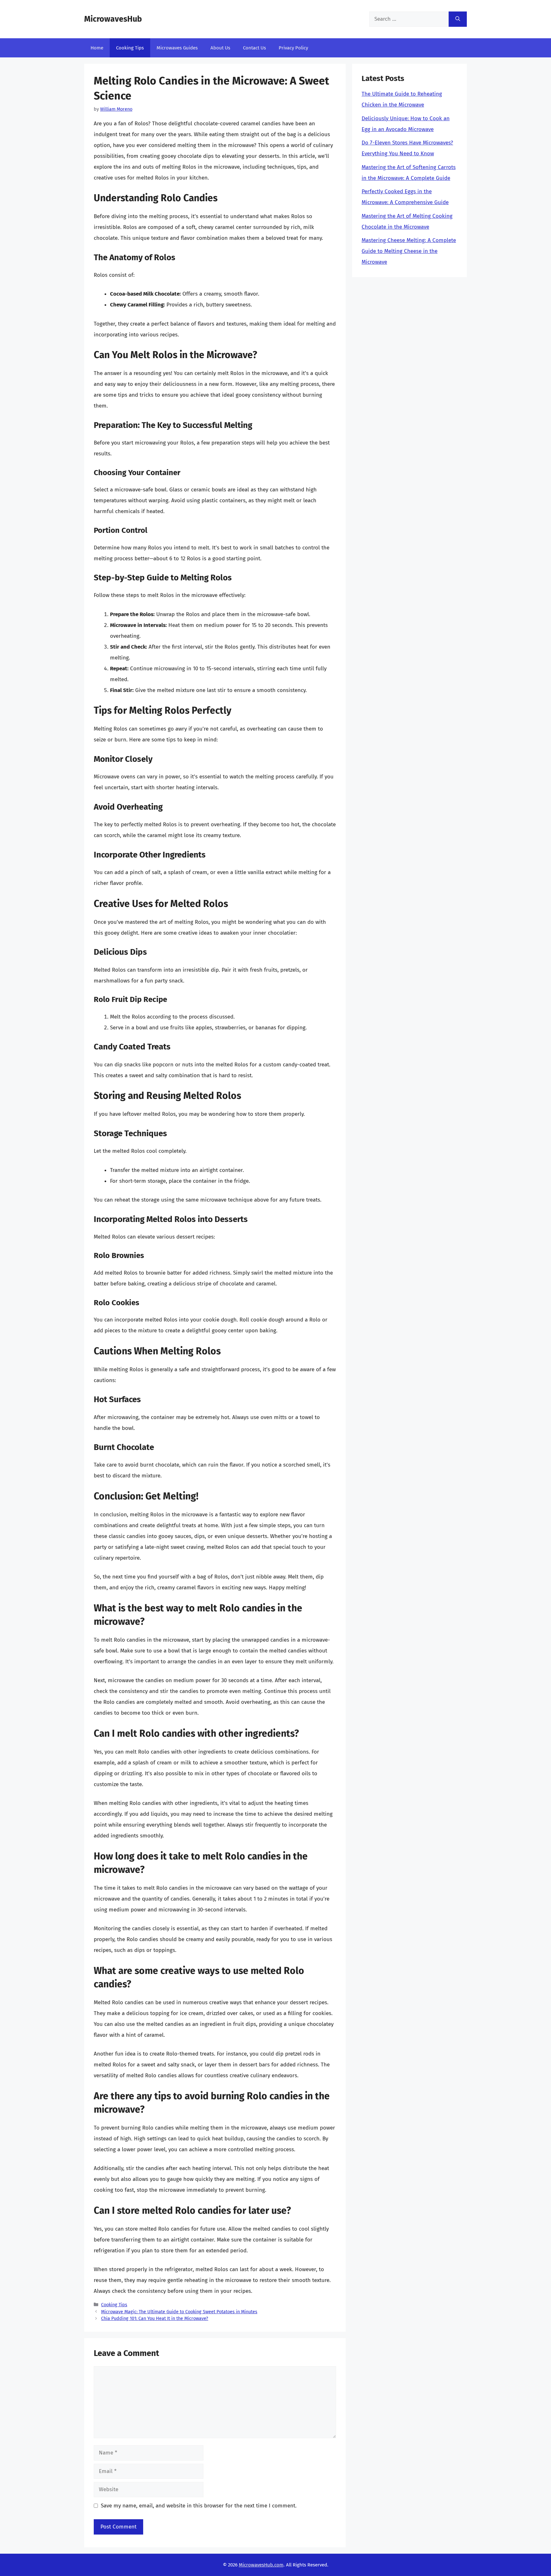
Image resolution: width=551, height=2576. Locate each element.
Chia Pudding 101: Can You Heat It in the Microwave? (155, 2318)
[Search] (458, 19)
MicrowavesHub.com (261, 2565)
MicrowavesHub (113, 19)
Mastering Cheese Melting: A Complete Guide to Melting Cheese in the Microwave (409, 251)
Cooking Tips (130, 48)
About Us (220, 48)
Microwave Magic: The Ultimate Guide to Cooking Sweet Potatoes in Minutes (179, 2312)
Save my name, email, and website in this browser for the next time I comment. (199, 2506)
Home (97, 48)
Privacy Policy (293, 48)
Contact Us (254, 48)
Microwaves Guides (177, 48)
